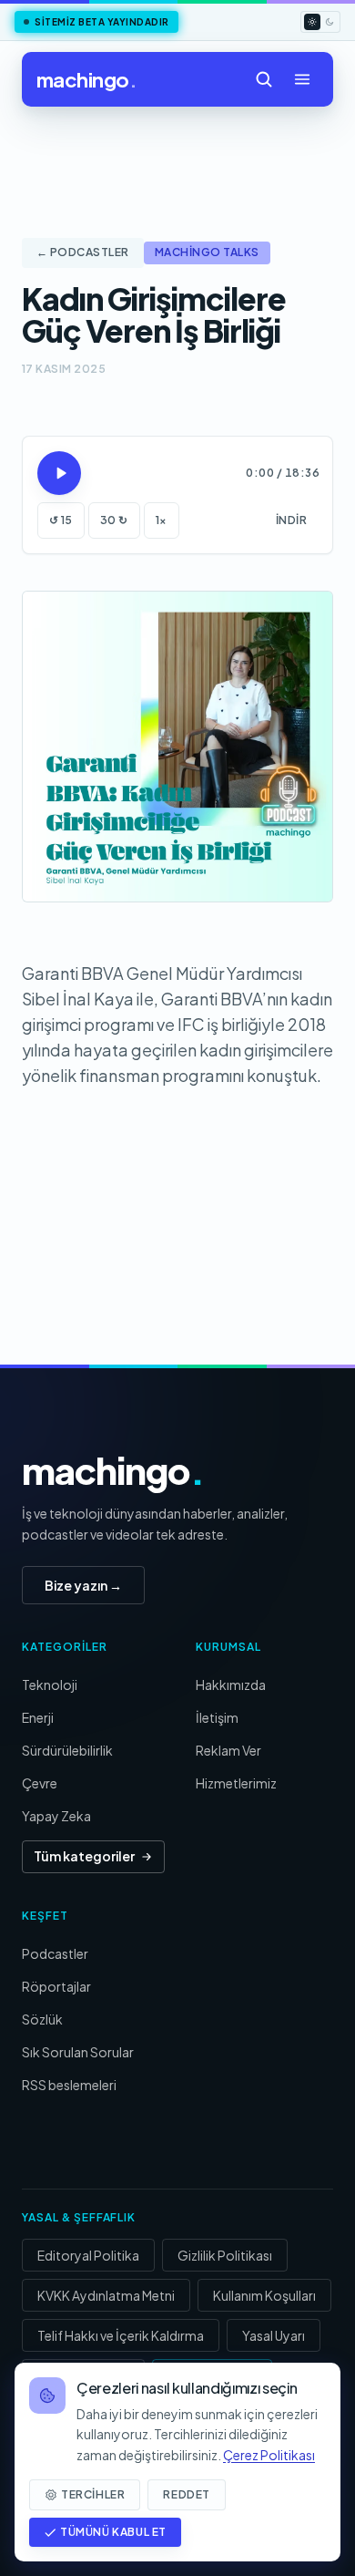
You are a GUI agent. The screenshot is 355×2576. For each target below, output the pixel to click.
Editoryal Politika (88, 2255)
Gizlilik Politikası (225, 2255)
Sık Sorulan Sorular (78, 2052)
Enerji (38, 1717)
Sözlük (42, 2019)
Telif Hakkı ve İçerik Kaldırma (121, 2335)
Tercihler (93, 2494)
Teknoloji (50, 1685)
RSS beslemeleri (69, 2085)
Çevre (40, 1783)
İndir (291, 520)
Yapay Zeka (56, 1816)
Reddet (187, 2494)
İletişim (217, 1717)
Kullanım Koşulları (264, 2295)
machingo (86, 79)
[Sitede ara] (264, 79)
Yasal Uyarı (274, 2335)
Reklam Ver (228, 1750)
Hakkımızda (231, 1685)
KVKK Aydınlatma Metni (106, 2295)
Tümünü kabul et (113, 2532)
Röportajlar (56, 1986)
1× (162, 520)
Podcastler (55, 1953)
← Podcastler (83, 252)
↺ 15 (61, 520)
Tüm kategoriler (84, 1856)
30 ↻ (114, 520)
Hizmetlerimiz (236, 1783)
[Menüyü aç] (302, 79)
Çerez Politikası (269, 2455)
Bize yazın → (83, 1585)
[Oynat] (59, 473)
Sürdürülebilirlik (67, 1750)
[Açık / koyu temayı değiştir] (320, 22)
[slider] (160, 473)
